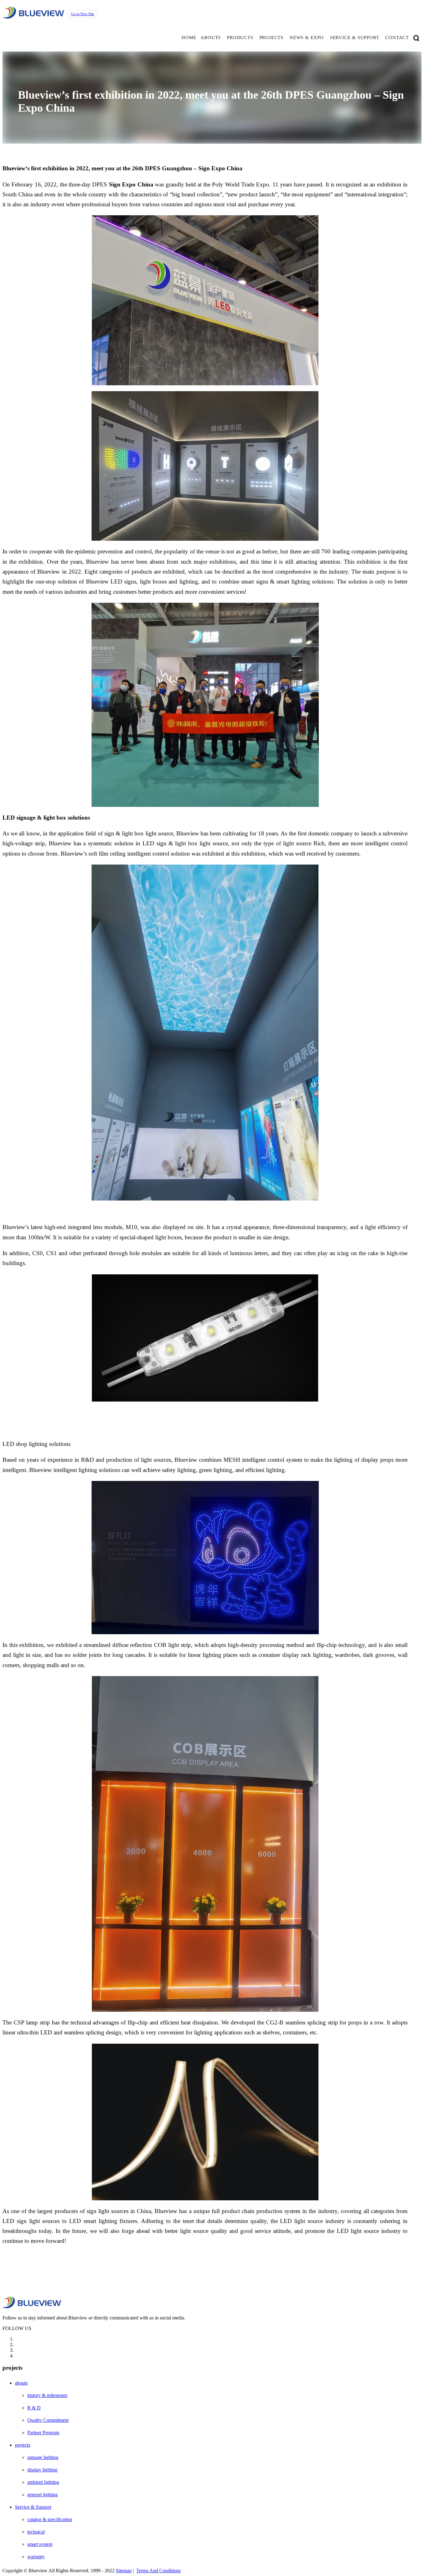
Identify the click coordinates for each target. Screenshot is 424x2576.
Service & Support (33, 2507)
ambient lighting (43, 2482)
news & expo (307, 38)
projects (271, 38)
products (240, 38)
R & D (34, 2408)
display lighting (42, 2470)
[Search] (416, 38)
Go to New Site (83, 14)
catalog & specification (50, 2519)
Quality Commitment (48, 2420)
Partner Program (43, 2433)
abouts (211, 38)
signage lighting (43, 2457)
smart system (40, 2544)
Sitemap (124, 2571)
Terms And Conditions (158, 2571)
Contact (397, 38)
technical (36, 2532)
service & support (355, 38)
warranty (36, 2557)
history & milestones (47, 2395)
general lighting (43, 2495)
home (189, 38)
